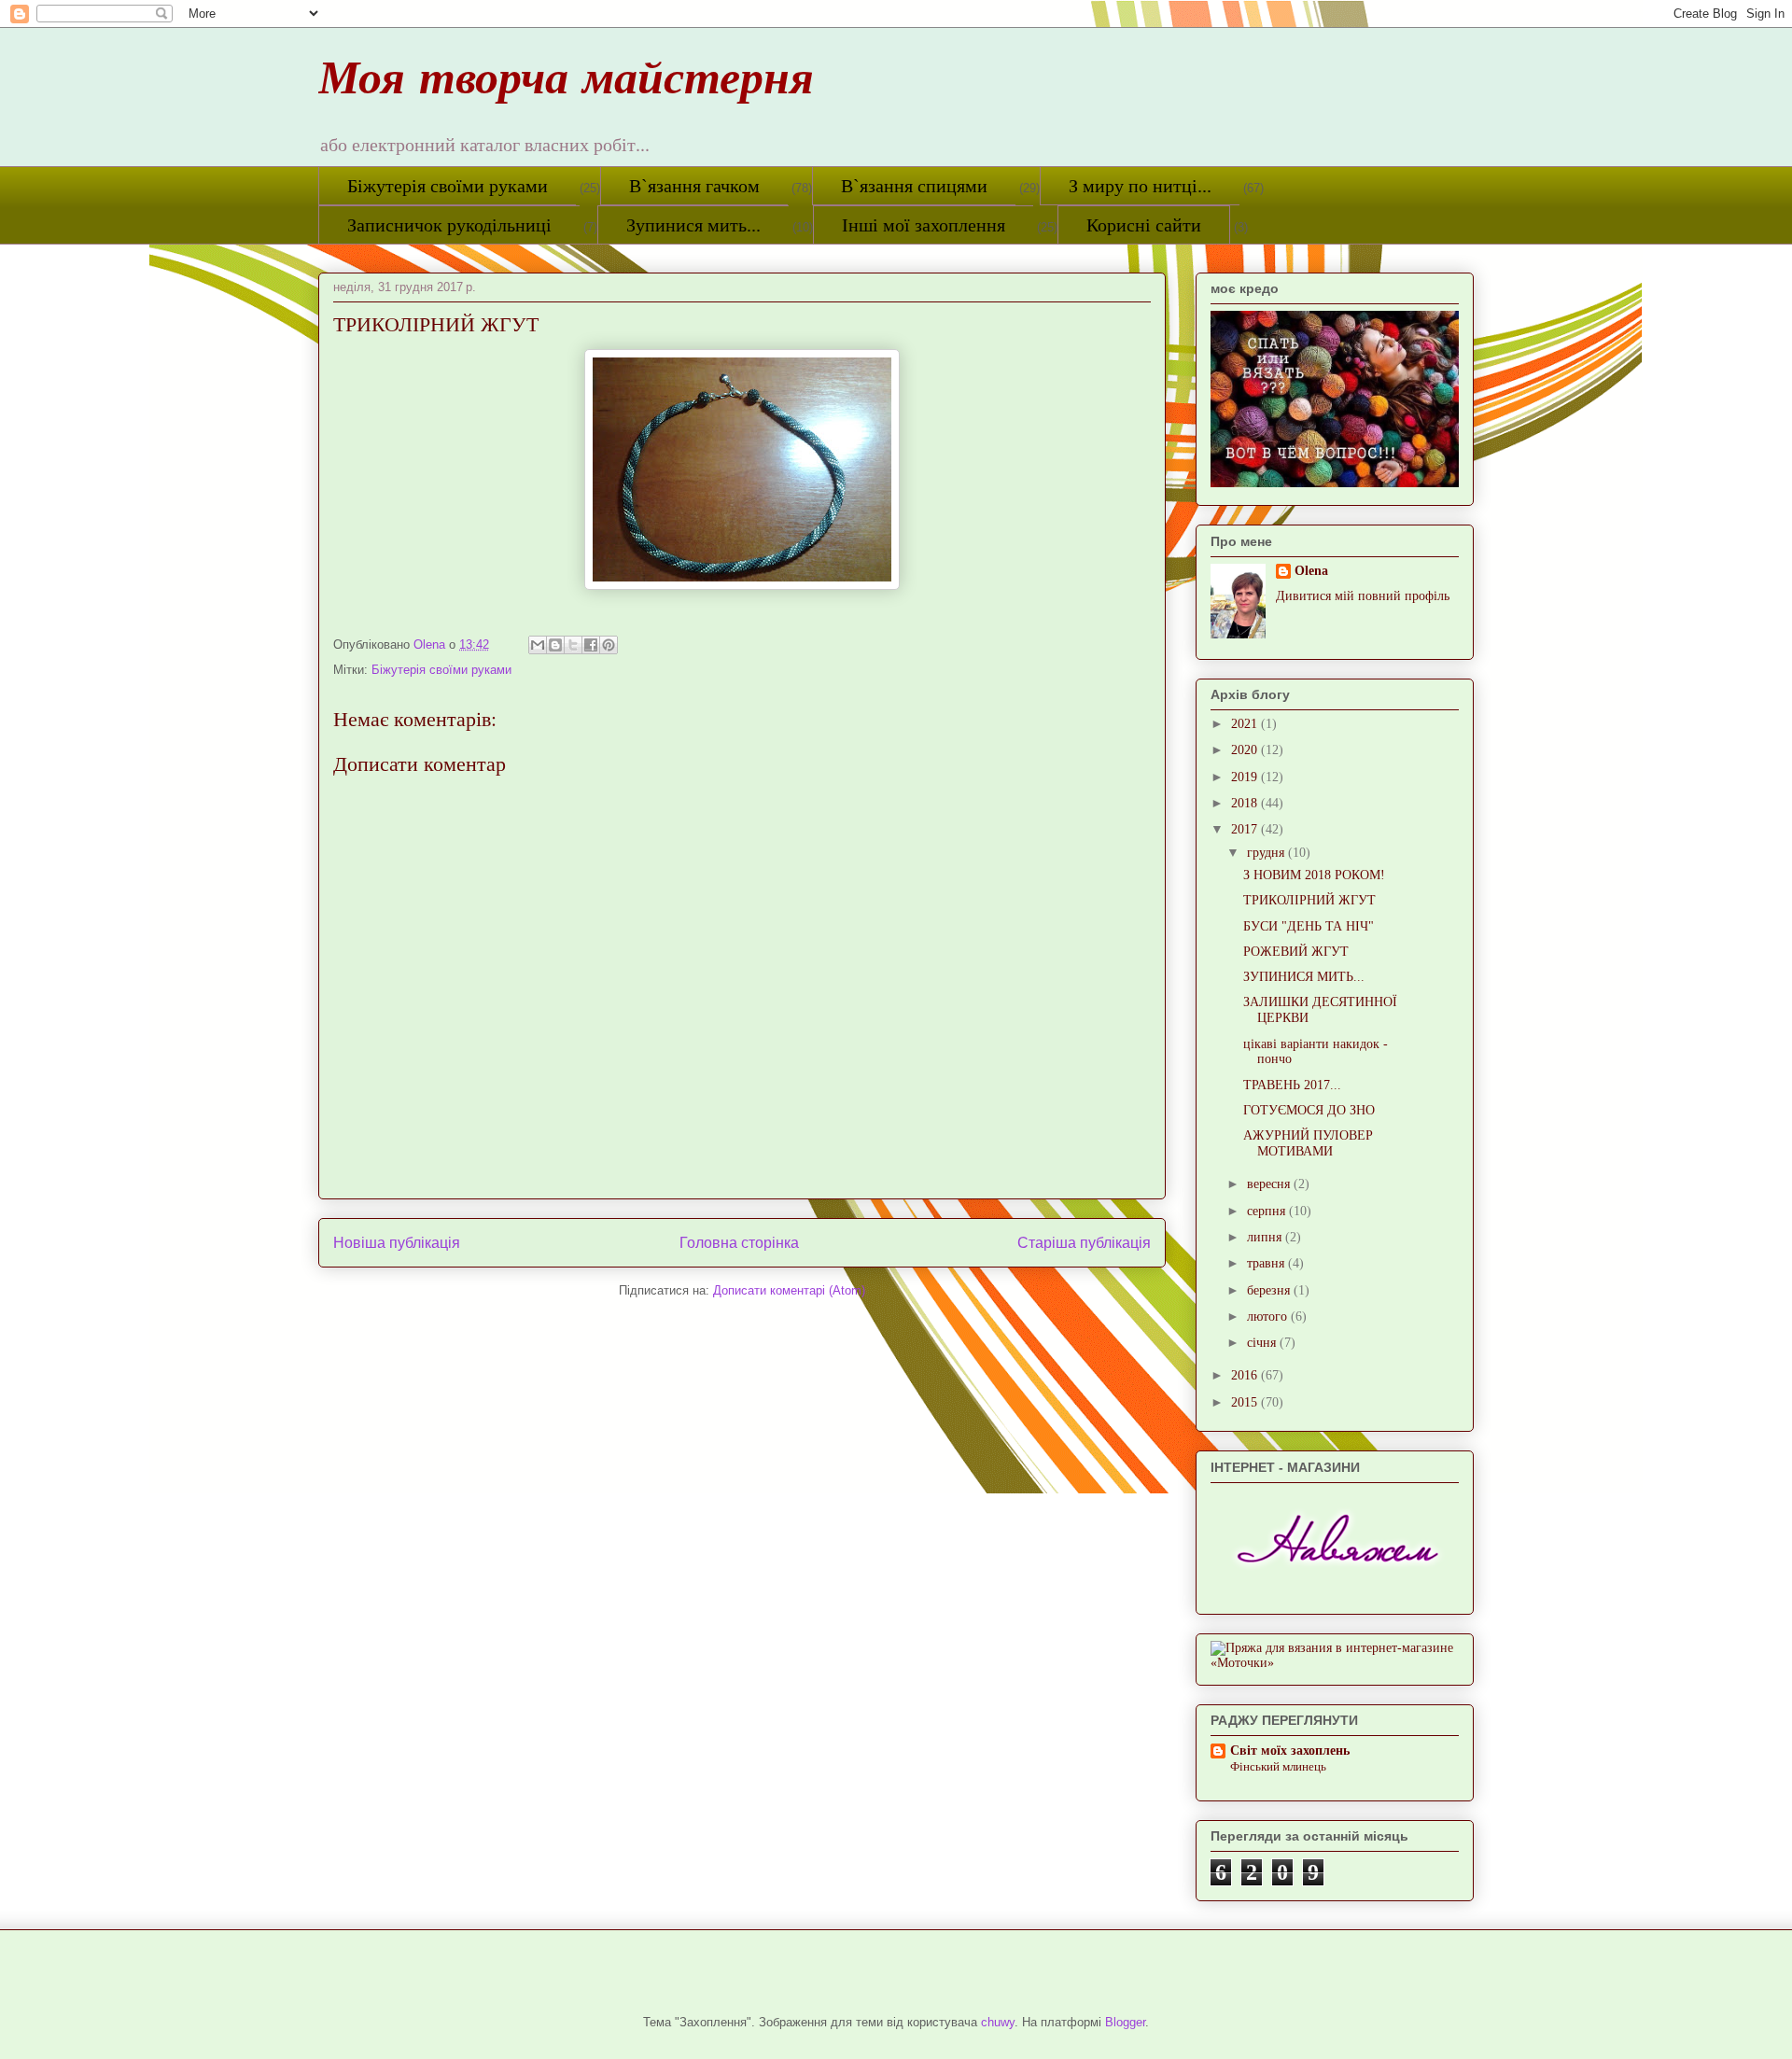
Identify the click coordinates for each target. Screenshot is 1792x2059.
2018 (1246, 803)
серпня (1268, 1211)
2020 (1246, 750)
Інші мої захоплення (924, 225)
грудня (1267, 853)
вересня (1270, 1184)
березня (1270, 1290)
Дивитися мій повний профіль (1363, 596)
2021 (1246, 724)
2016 (1246, 1375)
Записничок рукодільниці (449, 225)
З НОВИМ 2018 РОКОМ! (1314, 875)
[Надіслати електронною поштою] (538, 645)
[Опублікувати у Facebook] (591, 645)
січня (1263, 1343)
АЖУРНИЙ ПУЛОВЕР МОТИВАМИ (1308, 1143)
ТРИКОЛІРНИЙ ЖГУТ (1309, 900)
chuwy (998, 2022)
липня (1266, 1237)
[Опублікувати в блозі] (555, 645)
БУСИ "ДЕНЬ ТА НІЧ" (1309, 926)
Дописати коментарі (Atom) (789, 1290)
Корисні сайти (1144, 225)
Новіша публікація (397, 1243)
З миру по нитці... (1140, 186)
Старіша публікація (1084, 1243)
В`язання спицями (914, 186)
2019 (1246, 777)
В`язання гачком (694, 186)
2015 (1246, 1402)
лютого (1269, 1317)
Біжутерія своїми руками (448, 186)
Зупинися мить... (693, 225)
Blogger (1125, 2022)
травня (1267, 1263)
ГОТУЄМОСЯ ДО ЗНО (1309, 1110)
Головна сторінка (739, 1243)
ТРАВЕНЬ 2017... (1292, 1085)
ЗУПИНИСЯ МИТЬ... (1304, 977)
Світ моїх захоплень (1290, 1751)
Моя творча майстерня (566, 85)
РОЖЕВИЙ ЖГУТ (1296, 952)
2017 (1246, 829)
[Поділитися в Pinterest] (609, 645)
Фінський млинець (1278, 1766)
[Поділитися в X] (573, 645)
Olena (1311, 571)
